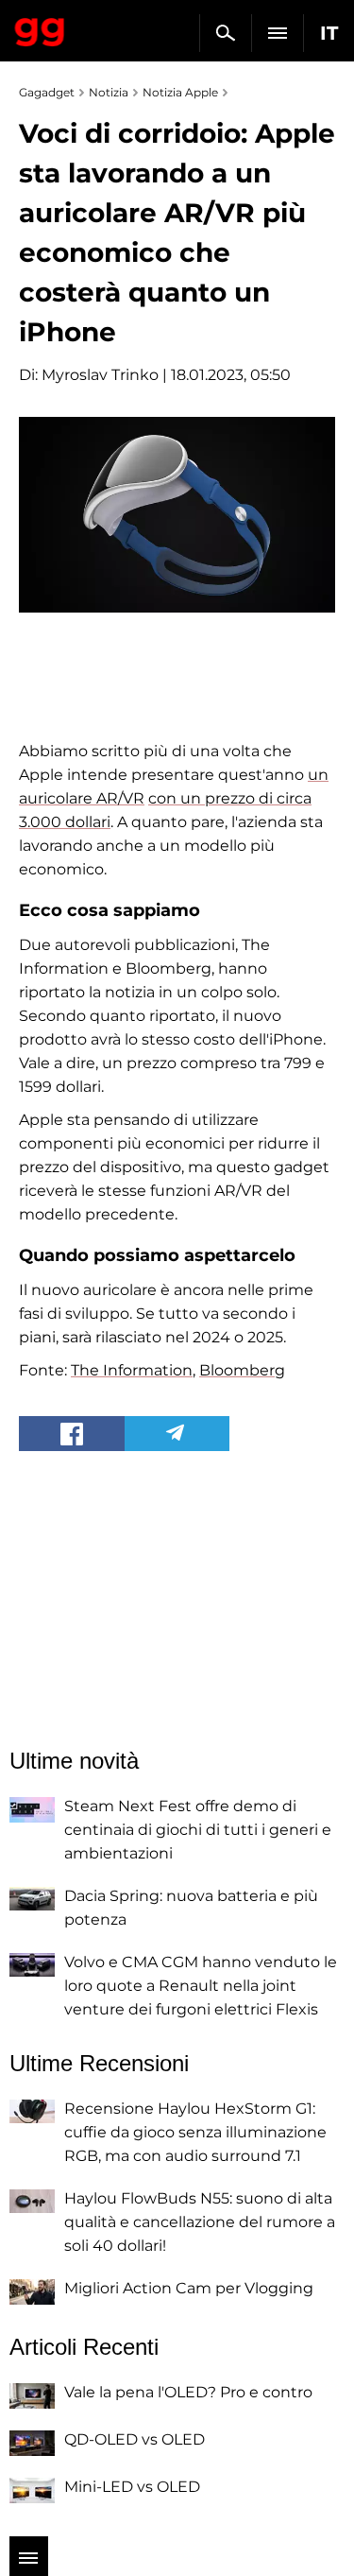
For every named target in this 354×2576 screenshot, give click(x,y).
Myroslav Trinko (100, 375)
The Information (132, 1370)
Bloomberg (242, 1370)
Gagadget (40, 28)
